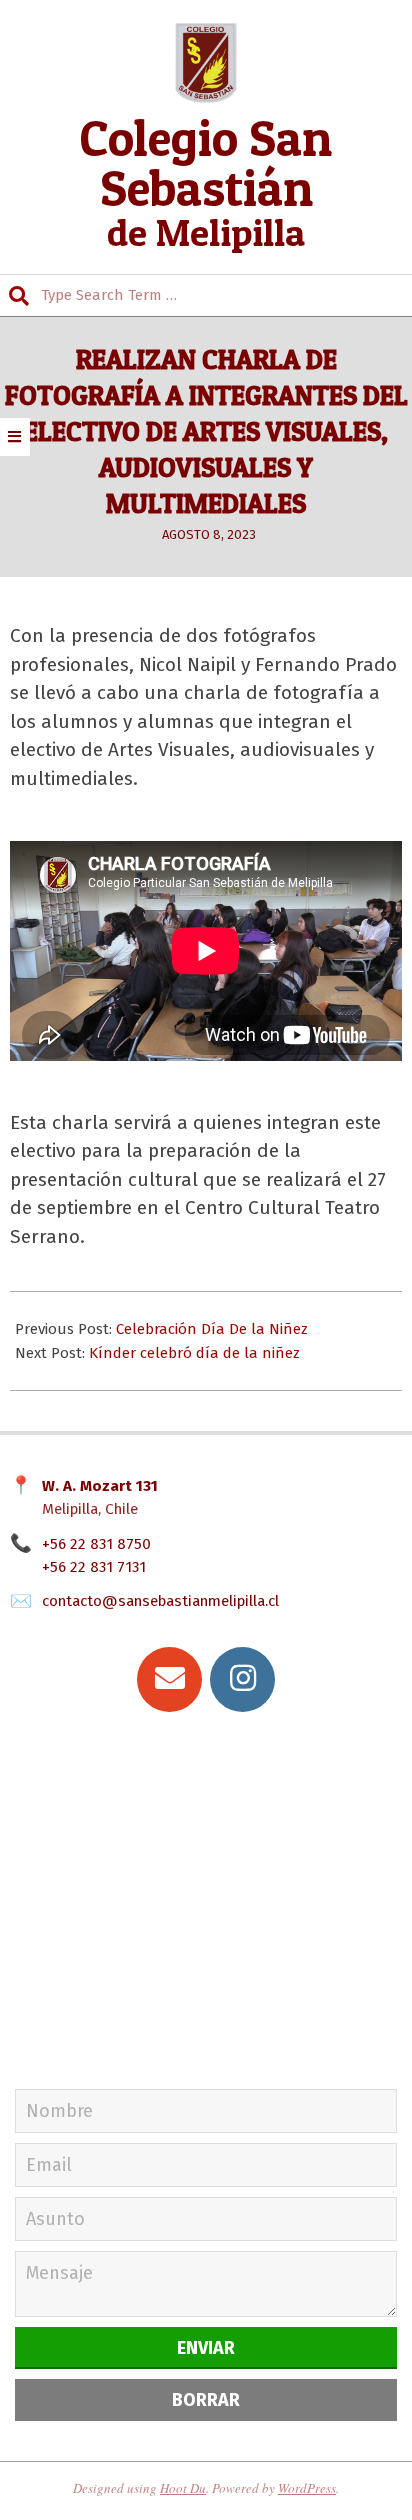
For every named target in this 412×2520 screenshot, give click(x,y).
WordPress (307, 2488)
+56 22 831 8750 (96, 1544)
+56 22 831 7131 (94, 1567)
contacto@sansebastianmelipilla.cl (160, 1601)
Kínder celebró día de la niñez (194, 1353)
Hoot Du (183, 2488)
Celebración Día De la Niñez (212, 1329)
